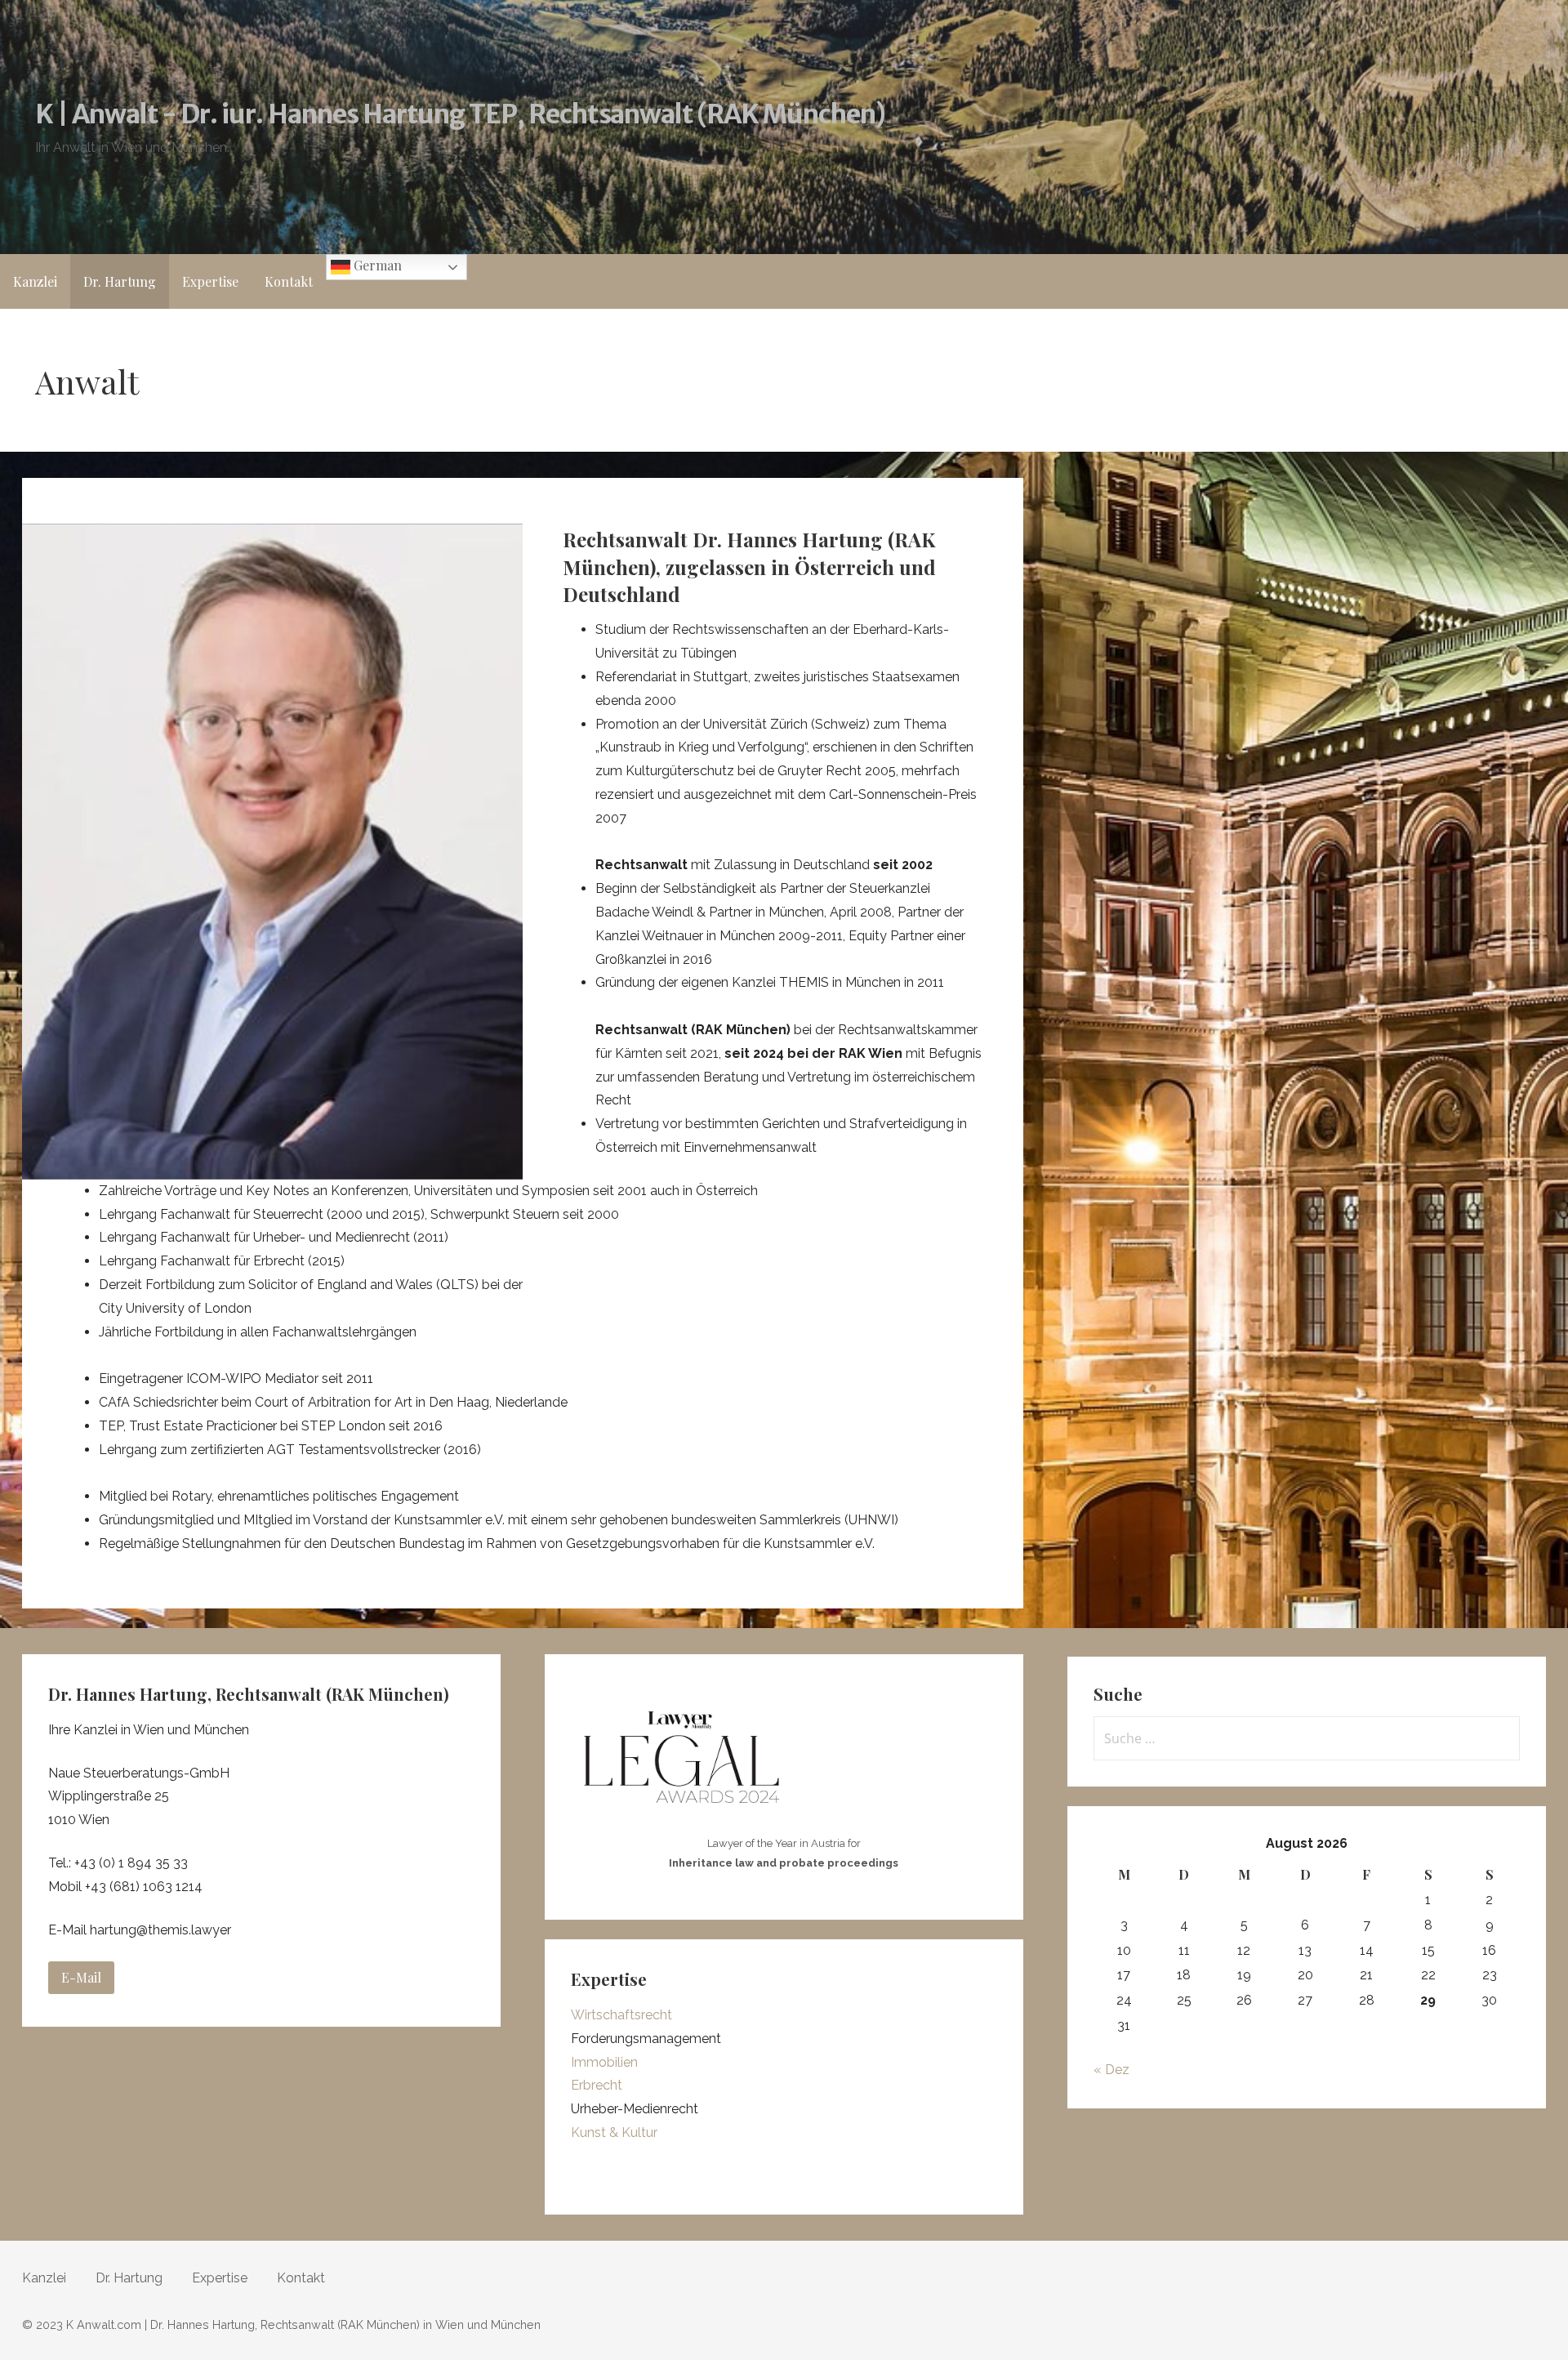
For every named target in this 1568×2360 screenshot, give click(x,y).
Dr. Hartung (120, 281)
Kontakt (289, 281)
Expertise (210, 281)
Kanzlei (35, 281)
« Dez (1111, 2070)
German (376, 265)
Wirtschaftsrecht (621, 2015)
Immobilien (604, 2062)
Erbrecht (597, 2085)
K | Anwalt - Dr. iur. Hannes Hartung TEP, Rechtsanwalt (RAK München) (461, 114)
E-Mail (81, 1977)
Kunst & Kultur (614, 2132)
